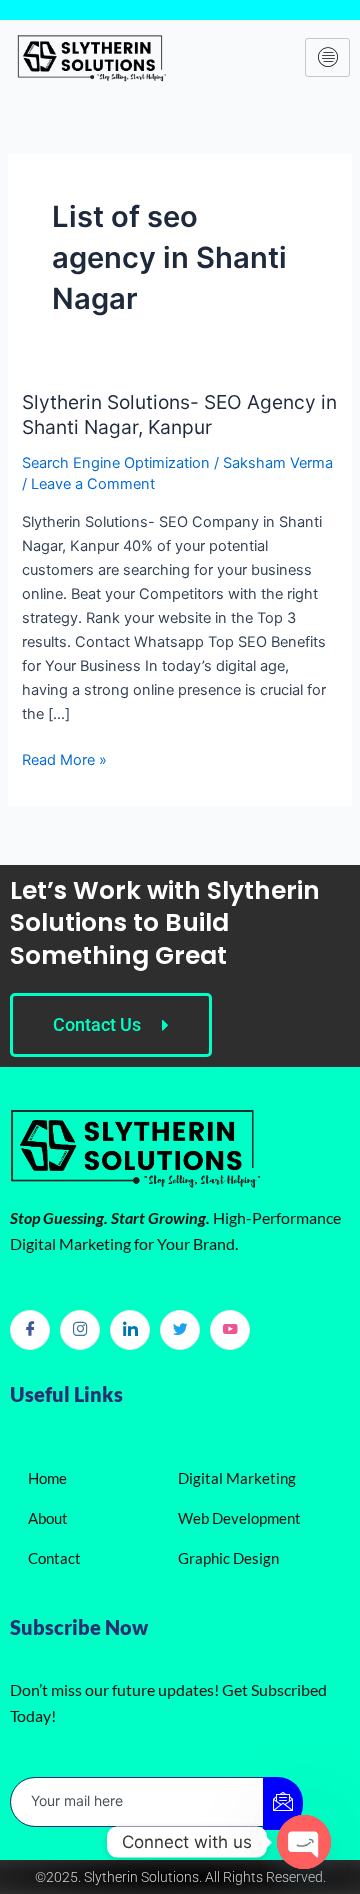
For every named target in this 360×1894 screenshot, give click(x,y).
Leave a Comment (93, 484)
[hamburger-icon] (327, 58)
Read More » (64, 758)
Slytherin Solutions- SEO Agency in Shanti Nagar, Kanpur (179, 414)
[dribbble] (230, 1330)
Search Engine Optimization (116, 463)
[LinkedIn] (130, 1330)
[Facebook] (30, 1330)
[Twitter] (180, 1330)
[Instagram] (80, 1330)
